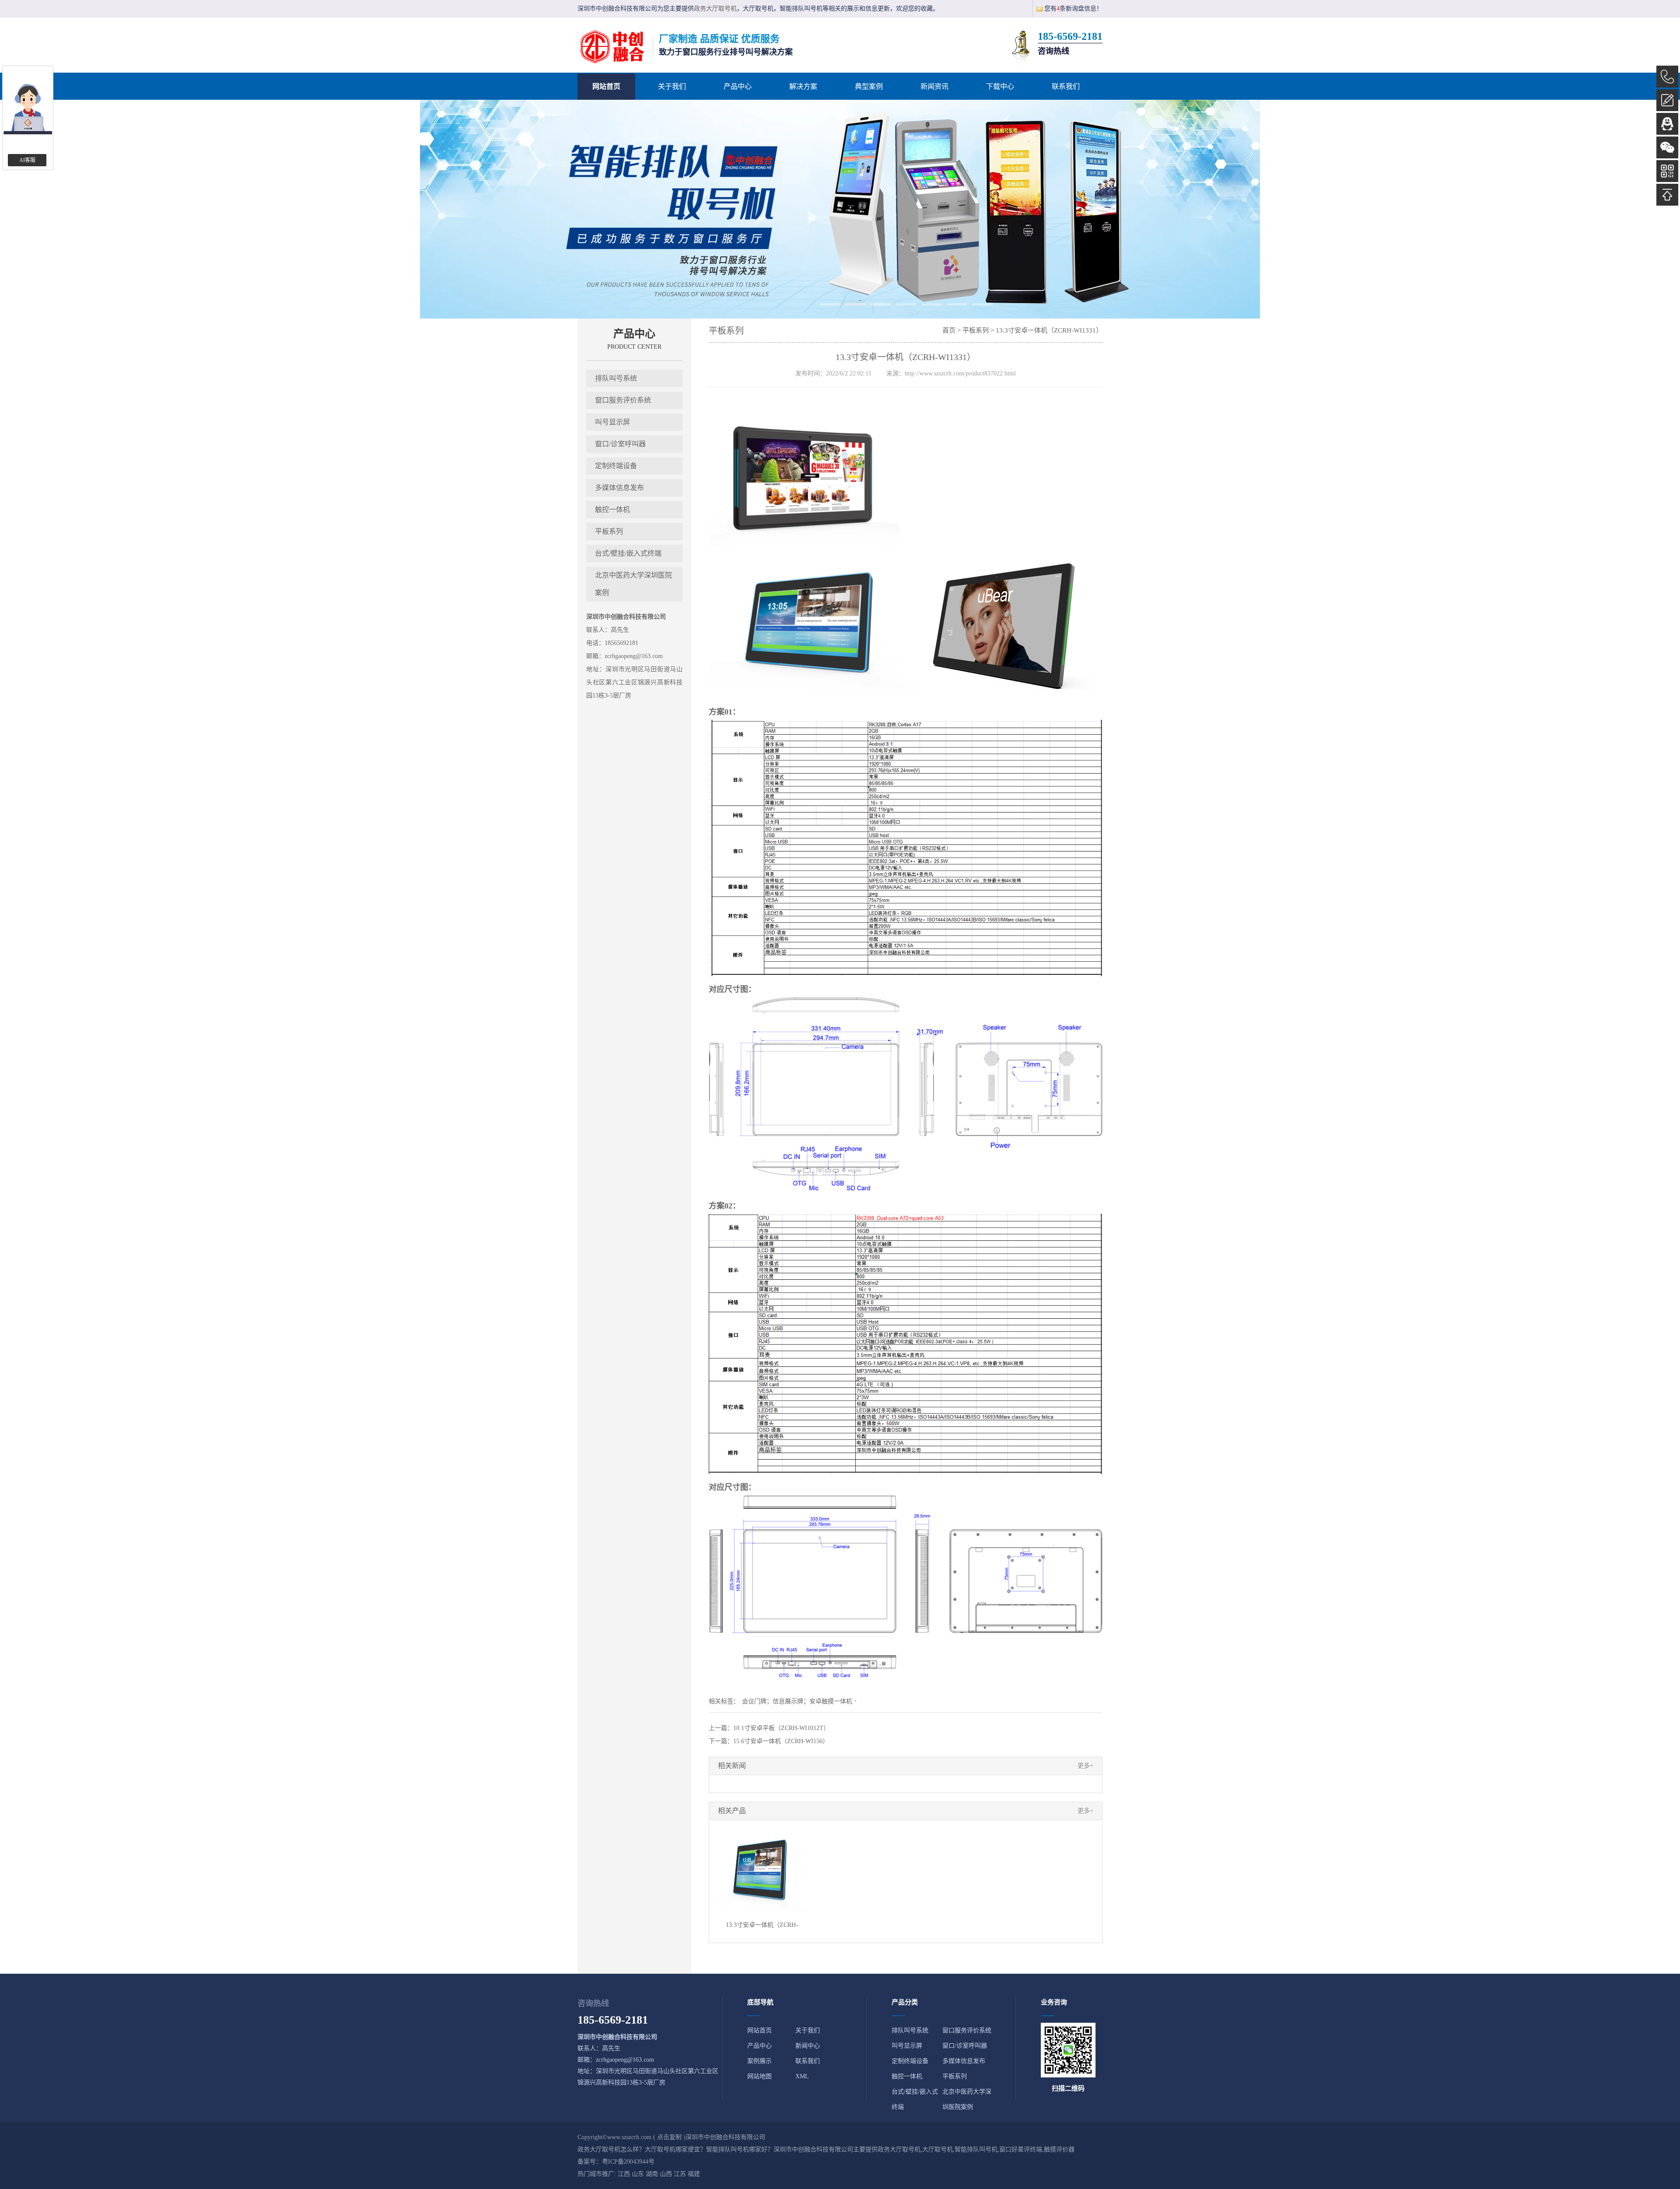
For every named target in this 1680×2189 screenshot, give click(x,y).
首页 (949, 330)
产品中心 (738, 86)
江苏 (680, 2174)
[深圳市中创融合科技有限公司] (612, 47)
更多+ (1085, 1766)
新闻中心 (808, 2046)
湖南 (652, 2174)
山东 (638, 2174)
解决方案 (803, 86)
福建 (694, 2174)
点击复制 (669, 2137)
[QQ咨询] (1667, 124)
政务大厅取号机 (715, 9)
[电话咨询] (1667, 77)
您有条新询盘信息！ (1073, 9)
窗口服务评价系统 (623, 400)
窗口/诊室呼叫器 (620, 444)
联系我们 (1066, 86)
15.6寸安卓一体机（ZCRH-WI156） (781, 1741)
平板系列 (609, 531)
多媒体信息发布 (619, 488)
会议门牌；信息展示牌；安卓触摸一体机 (797, 1701)
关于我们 (672, 86)
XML (802, 2076)
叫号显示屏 (612, 422)
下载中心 (1000, 86)
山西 (666, 2174)
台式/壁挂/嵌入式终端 (628, 553)
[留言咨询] (1667, 100)
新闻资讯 (934, 86)
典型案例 (869, 86)
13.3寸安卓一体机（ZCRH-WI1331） (1049, 330)
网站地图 (759, 2076)
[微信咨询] (1667, 147)
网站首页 (606, 86)
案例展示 (759, 2061)
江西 (624, 2174)
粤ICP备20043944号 (628, 2162)
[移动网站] (1667, 171)
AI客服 (27, 160)
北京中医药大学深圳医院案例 (633, 584)
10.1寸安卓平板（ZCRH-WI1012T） (781, 1728)
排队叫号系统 (616, 378)
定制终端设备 (616, 466)
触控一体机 (612, 510)
